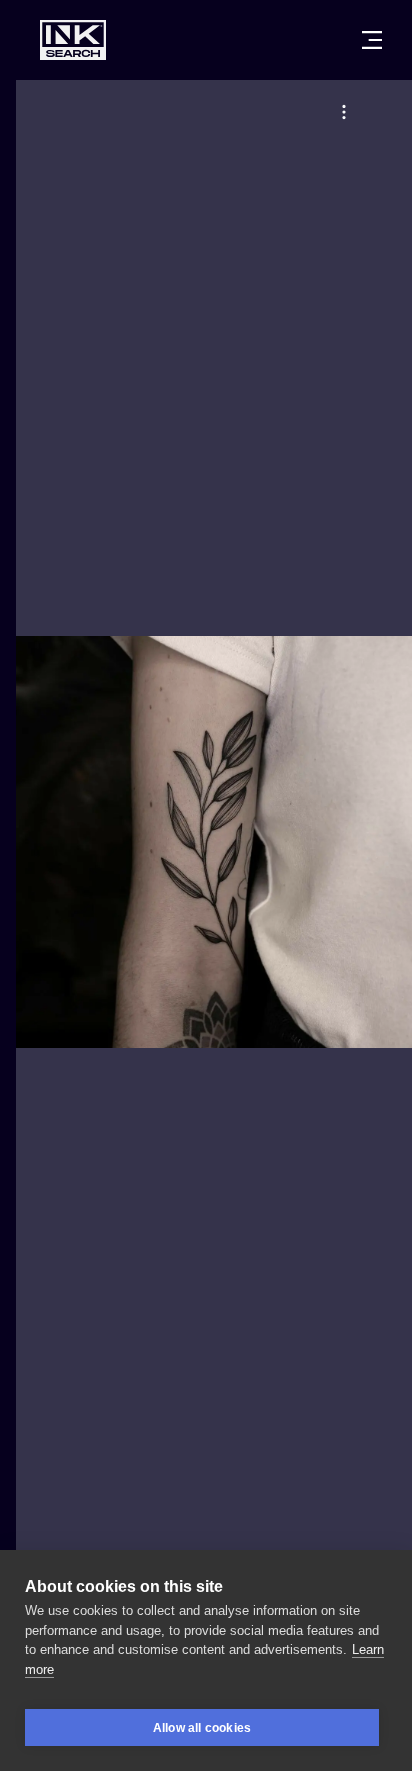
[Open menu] (372, 40)
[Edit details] (344, 112)
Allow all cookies (202, 1728)
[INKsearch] (73, 40)
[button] (344, 112)
